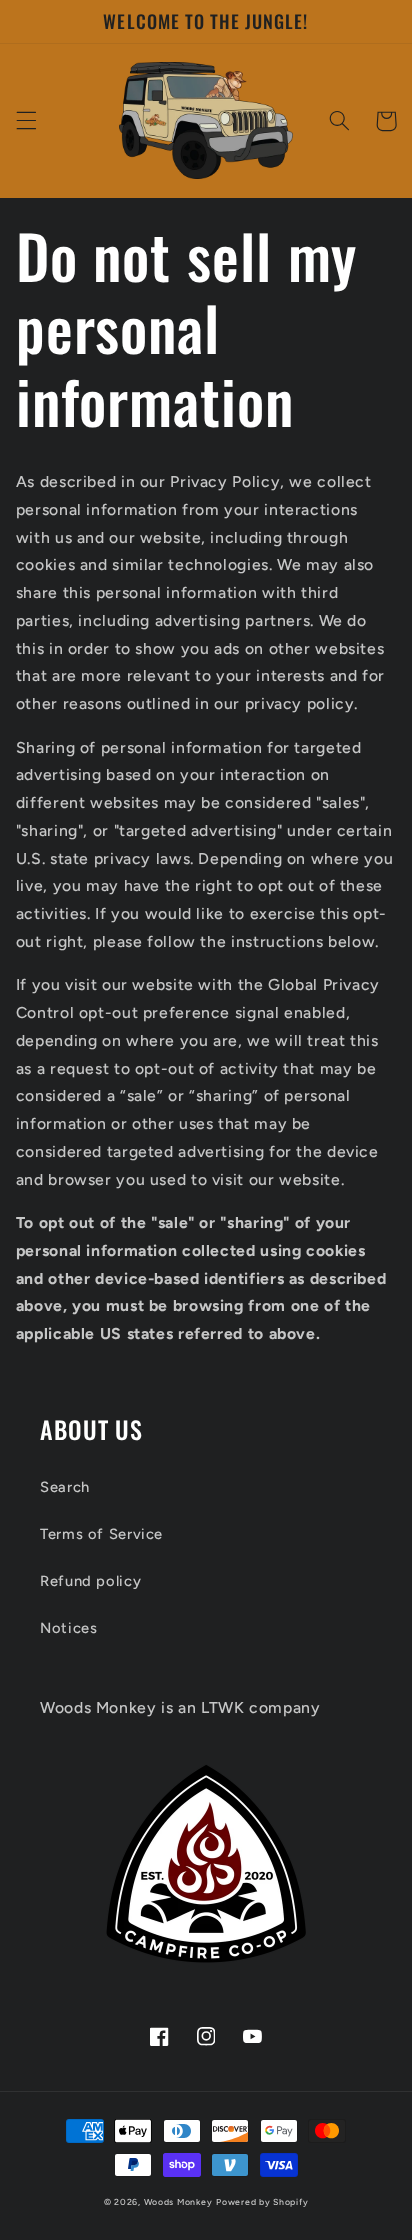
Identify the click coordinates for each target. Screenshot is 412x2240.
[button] (26, 121)
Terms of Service (101, 1534)
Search (65, 1487)
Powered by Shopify (262, 2202)
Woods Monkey (178, 2202)
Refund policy (90, 1581)
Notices (68, 1628)
